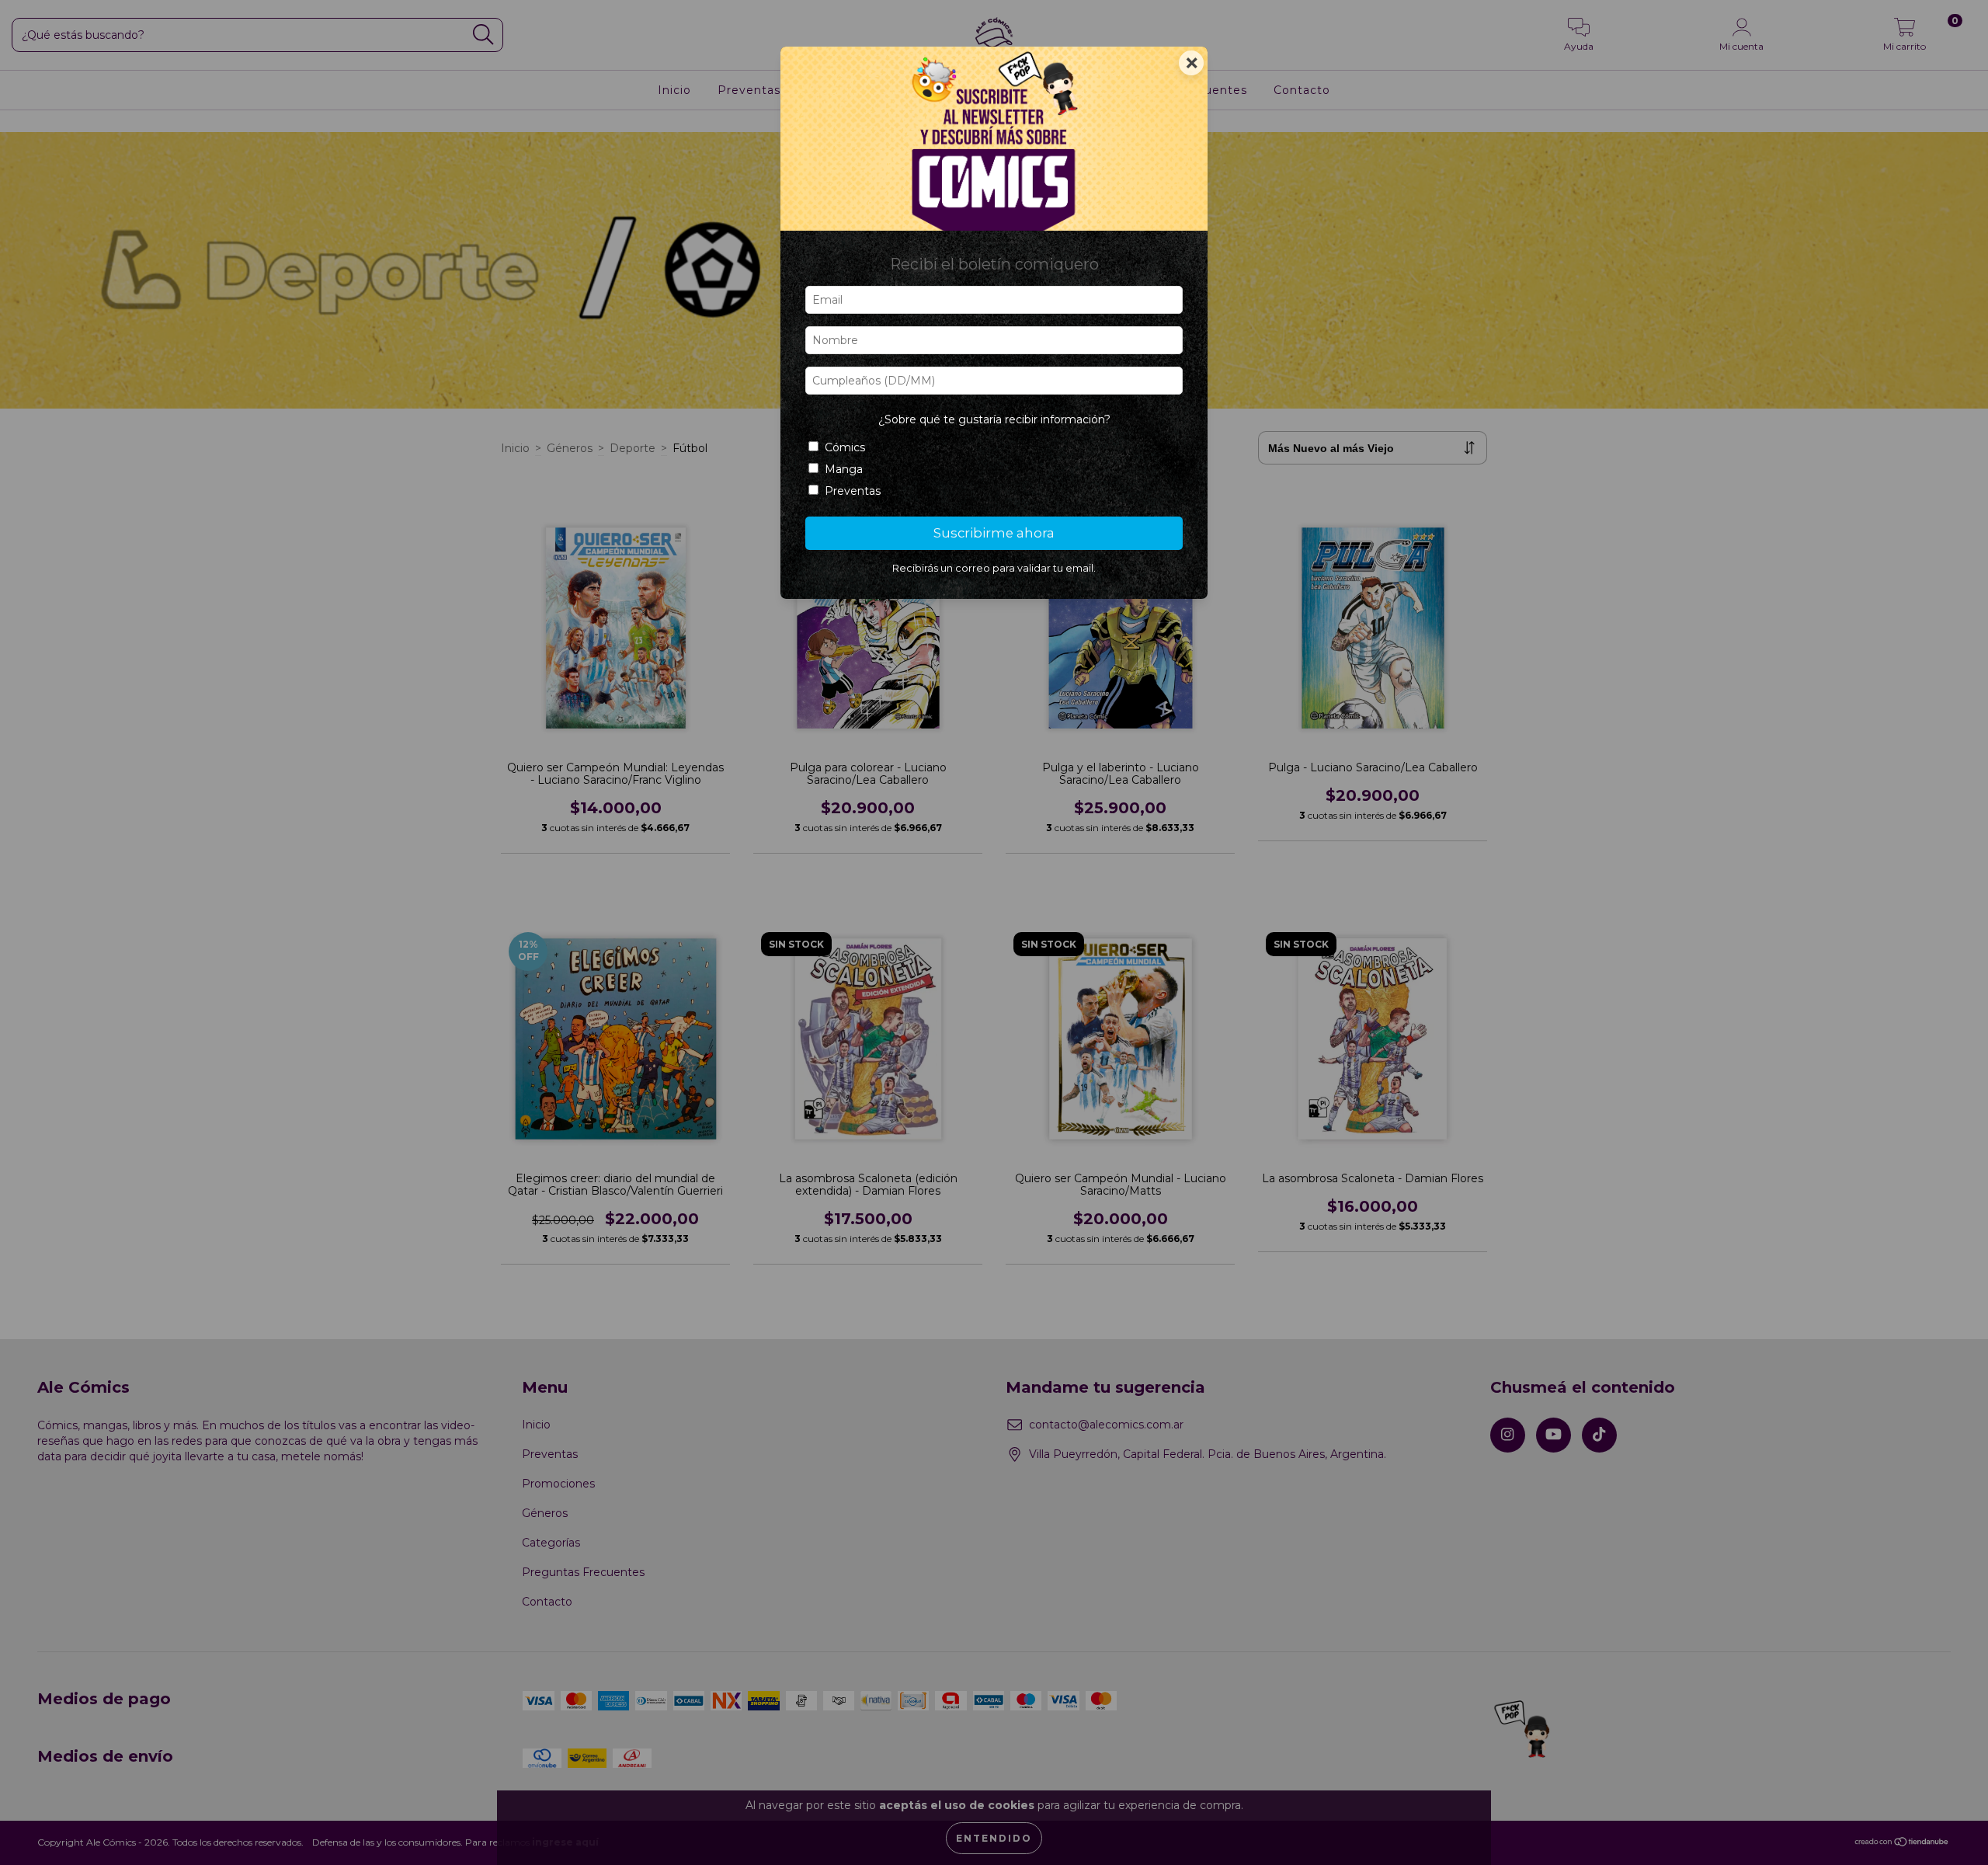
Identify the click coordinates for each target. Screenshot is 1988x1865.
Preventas (853, 491)
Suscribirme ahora (994, 533)
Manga (844, 469)
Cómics (845, 447)
